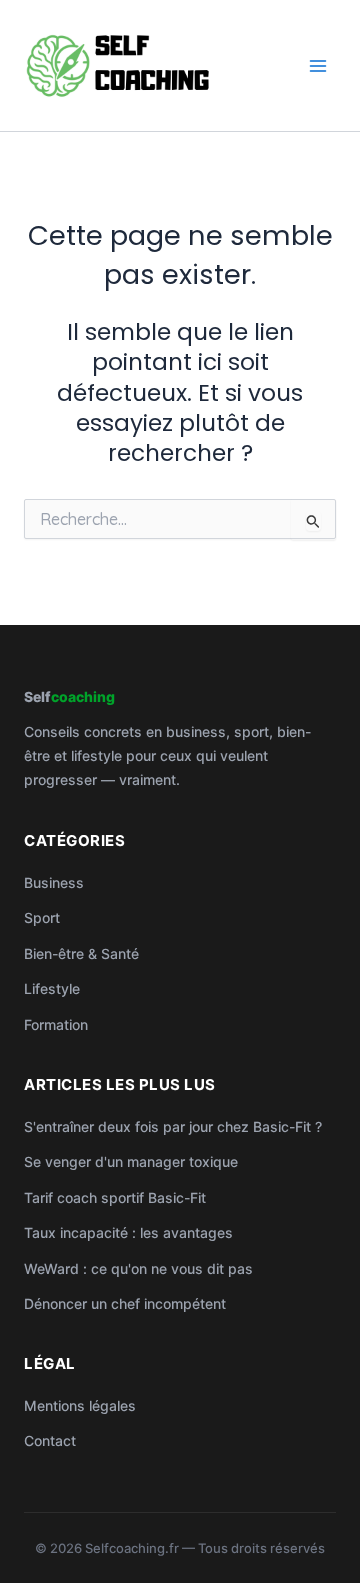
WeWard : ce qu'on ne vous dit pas (138, 1268)
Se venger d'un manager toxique (131, 1161)
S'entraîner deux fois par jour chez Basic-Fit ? (173, 1126)
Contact (50, 1440)
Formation (56, 1024)
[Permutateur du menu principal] (318, 65)
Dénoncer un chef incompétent (125, 1303)
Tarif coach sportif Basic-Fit (115, 1197)
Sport (42, 917)
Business (54, 882)
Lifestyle (52, 988)
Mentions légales (80, 1405)
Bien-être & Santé (81, 953)
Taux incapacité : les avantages (128, 1232)
